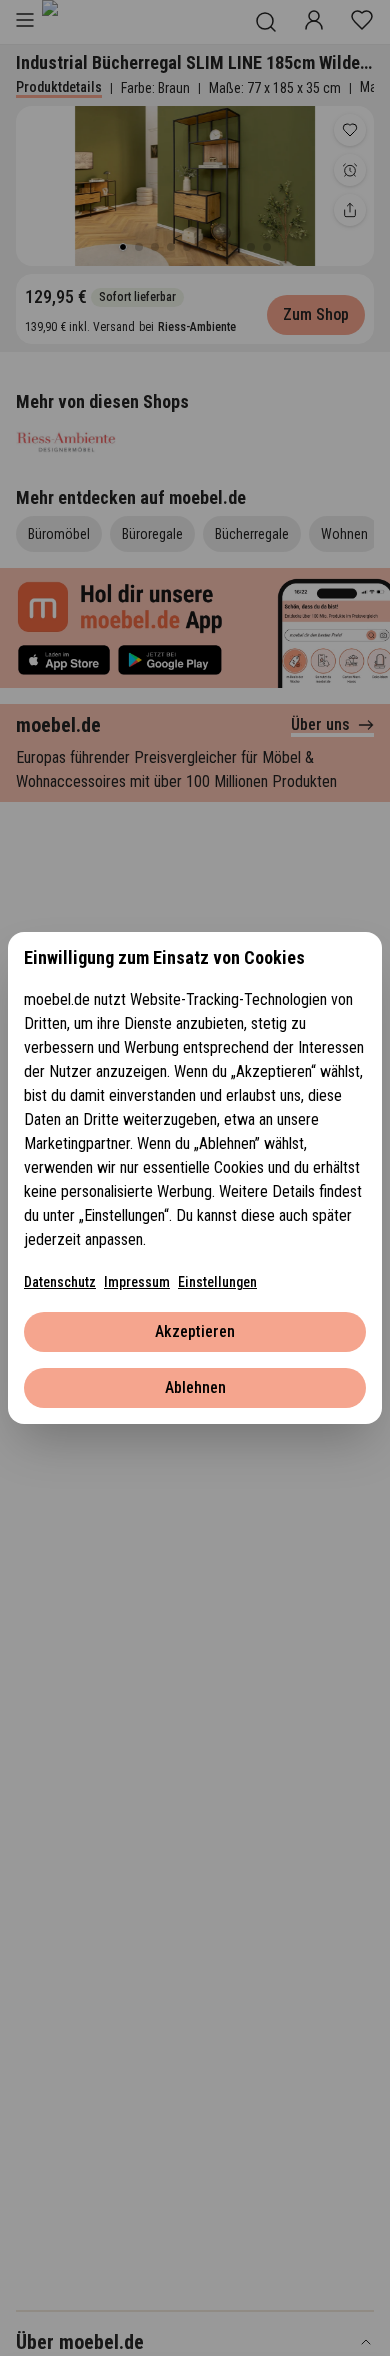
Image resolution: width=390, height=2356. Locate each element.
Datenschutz (60, 1282)
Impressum (137, 1282)
